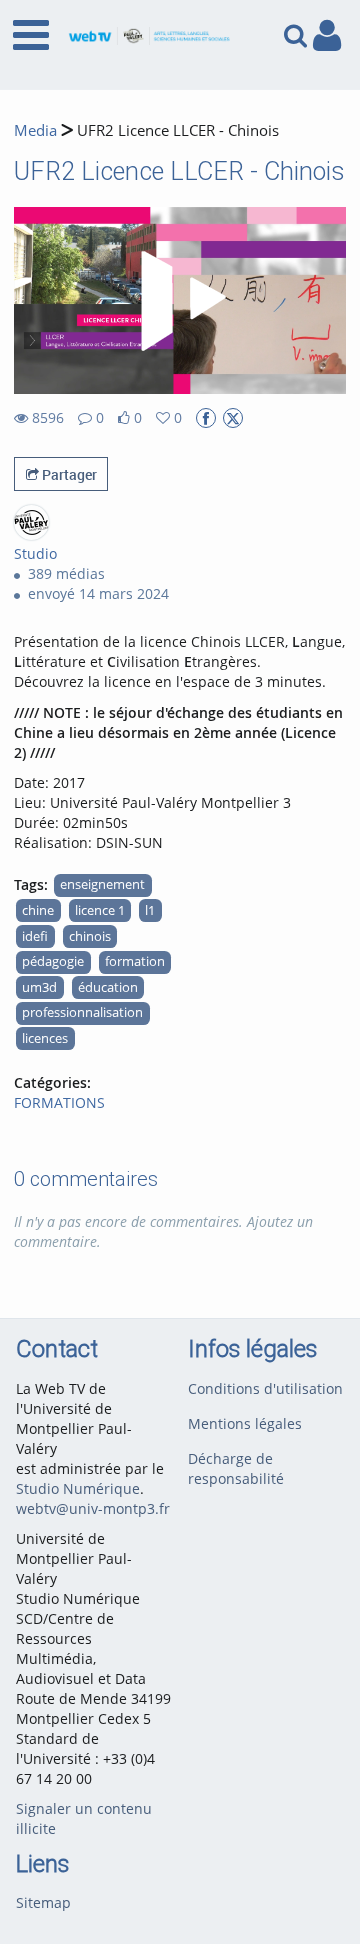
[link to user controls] (327, 35)
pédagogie (53, 961)
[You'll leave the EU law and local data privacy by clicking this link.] (206, 418)
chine (38, 910)
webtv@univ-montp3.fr (93, 1508)
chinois (90, 936)
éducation (108, 987)
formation (135, 961)
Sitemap (43, 1902)
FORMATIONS (59, 1102)
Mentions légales (245, 1423)
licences (45, 1038)
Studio (35, 553)
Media (35, 130)
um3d (39, 987)
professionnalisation (82, 1012)
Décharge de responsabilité (236, 1468)
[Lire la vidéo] (180, 301)
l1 (150, 910)
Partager (68, 474)
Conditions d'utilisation (265, 1388)
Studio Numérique (78, 1488)
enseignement (102, 884)
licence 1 (100, 910)
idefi (35, 936)
